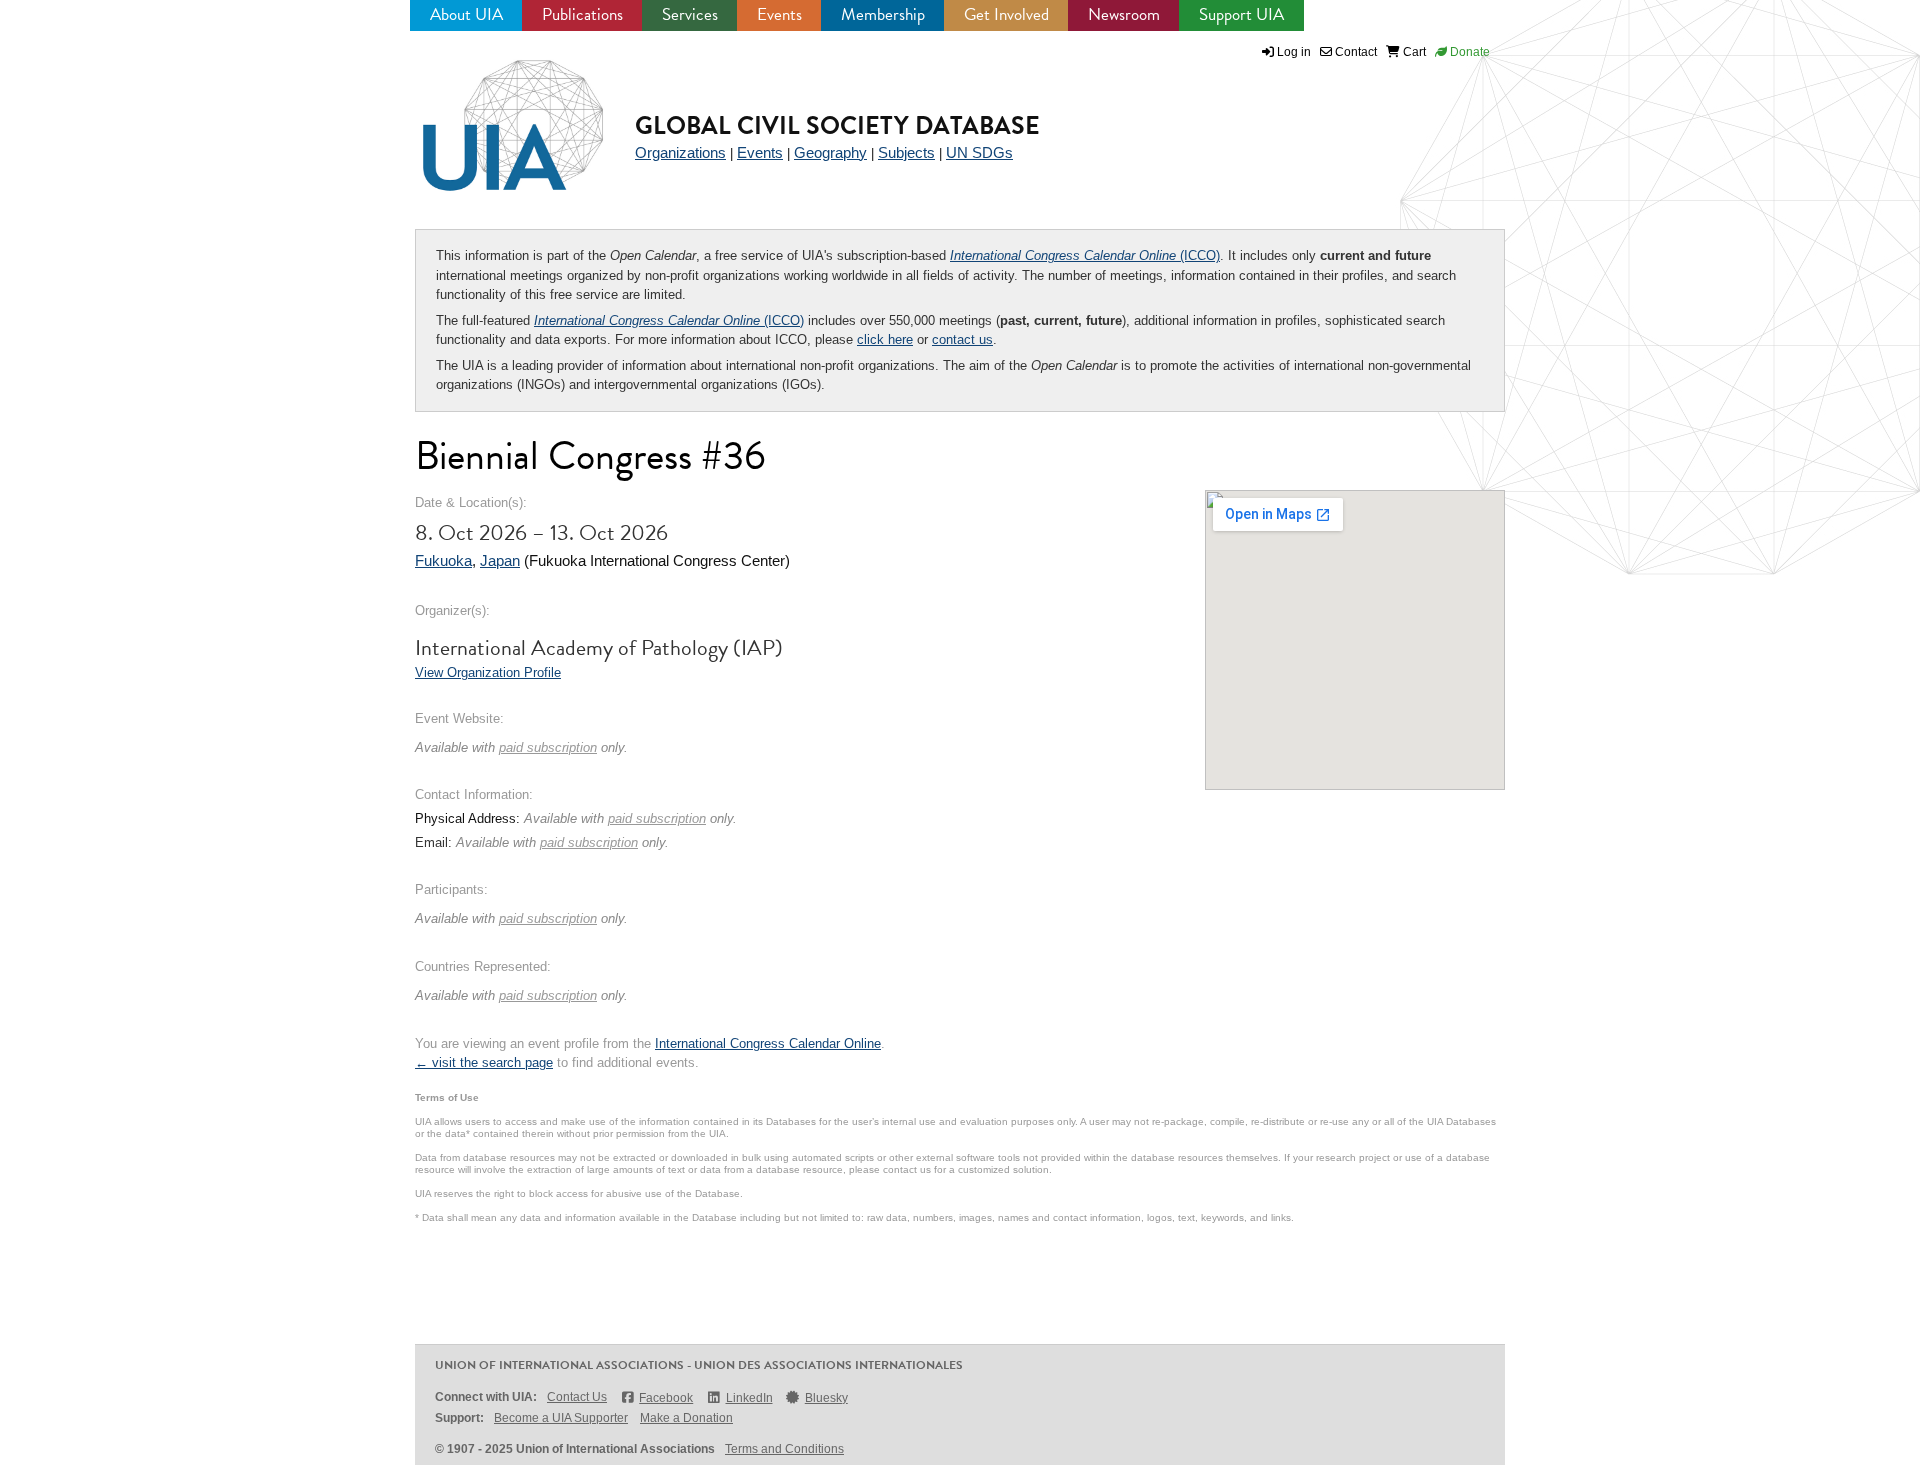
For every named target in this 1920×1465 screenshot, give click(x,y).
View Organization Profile (488, 672)
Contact (1354, 52)
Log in (1294, 52)
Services (690, 14)
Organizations (680, 152)
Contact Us (577, 1397)
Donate (1468, 52)
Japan (500, 560)
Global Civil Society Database (837, 125)
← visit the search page (484, 1062)
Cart (1413, 52)
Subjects (906, 152)
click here (885, 339)
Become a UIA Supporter (561, 1418)
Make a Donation (686, 1418)
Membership (883, 14)
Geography (830, 152)
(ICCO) (1085, 255)
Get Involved (1006, 14)
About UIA (466, 14)
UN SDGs (979, 152)
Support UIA (1241, 14)
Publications (582, 14)
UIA (490, 114)
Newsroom (1124, 14)
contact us (962, 339)
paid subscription (548, 747)
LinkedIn (749, 1398)
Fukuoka (443, 560)
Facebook (666, 1398)
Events (779, 14)
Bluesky (826, 1398)
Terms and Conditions (784, 1449)
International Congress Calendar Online (768, 1043)
